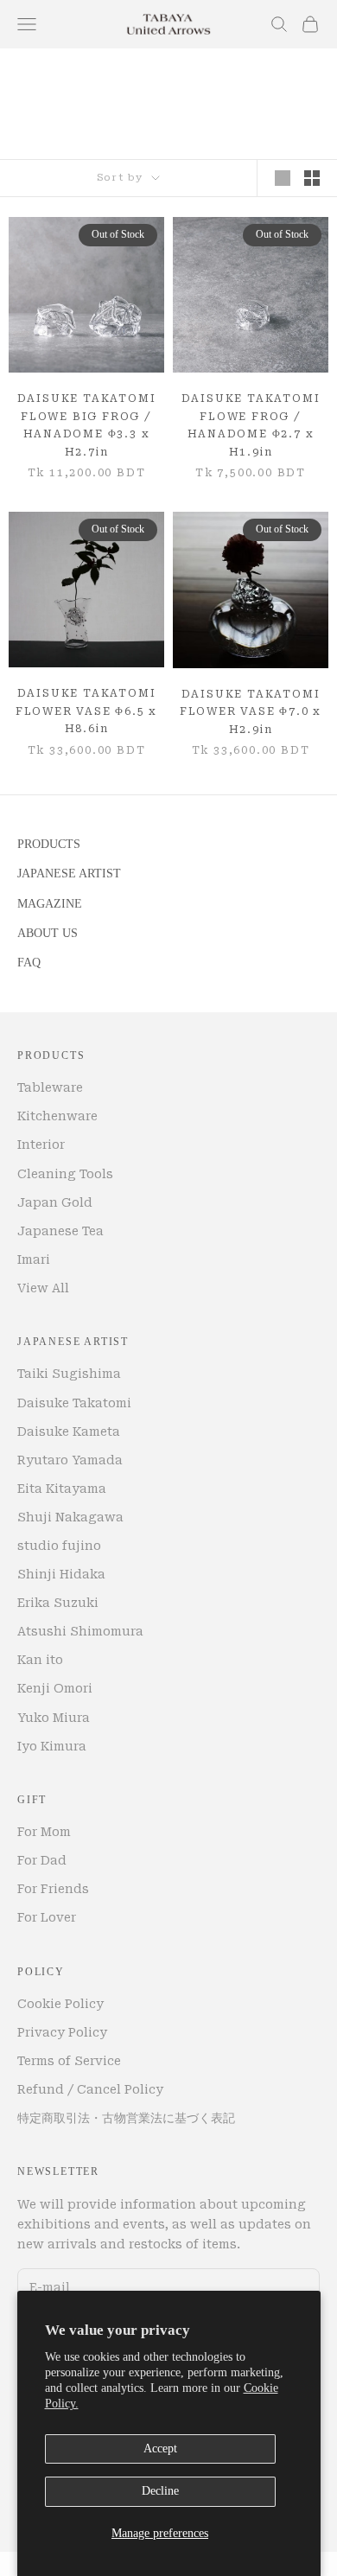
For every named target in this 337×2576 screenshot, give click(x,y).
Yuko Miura (54, 1718)
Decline (160, 2491)
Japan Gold (55, 1202)
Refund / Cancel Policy (90, 2089)
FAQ (29, 963)
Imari (34, 1259)
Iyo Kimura (52, 1746)
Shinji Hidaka (61, 1574)
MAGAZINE (50, 904)
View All (43, 1288)
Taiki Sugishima (69, 1374)
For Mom (44, 1832)
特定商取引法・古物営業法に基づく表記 (126, 2118)
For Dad (42, 1860)
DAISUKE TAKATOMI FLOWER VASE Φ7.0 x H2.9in (251, 712)
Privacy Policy (62, 2032)
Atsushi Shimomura (80, 1631)
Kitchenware (57, 1116)
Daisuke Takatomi (74, 1403)
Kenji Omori (55, 1688)
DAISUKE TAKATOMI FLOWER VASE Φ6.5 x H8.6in (86, 711)
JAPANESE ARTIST (69, 874)
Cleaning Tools (65, 1174)
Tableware (50, 1087)
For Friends (53, 1889)
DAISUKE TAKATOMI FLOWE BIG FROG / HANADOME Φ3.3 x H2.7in (87, 425)
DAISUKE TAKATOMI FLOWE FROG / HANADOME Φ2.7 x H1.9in (251, 425)
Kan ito (40, 1660)
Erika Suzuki (58, 1603)
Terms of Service (69, 2061)
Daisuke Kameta (69, 1431)
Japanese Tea (60, 1231)
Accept (160, 2448)
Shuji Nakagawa (70, 1517)
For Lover (47, 1917)
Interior (41, 1145)
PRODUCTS (49, 844)
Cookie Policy (60, 2004)
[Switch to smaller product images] (312, 178)
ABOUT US (48, 933)
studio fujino (59, 1546)
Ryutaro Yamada (70, 1460)
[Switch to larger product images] (283, 178)
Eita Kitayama (62, 1489)
